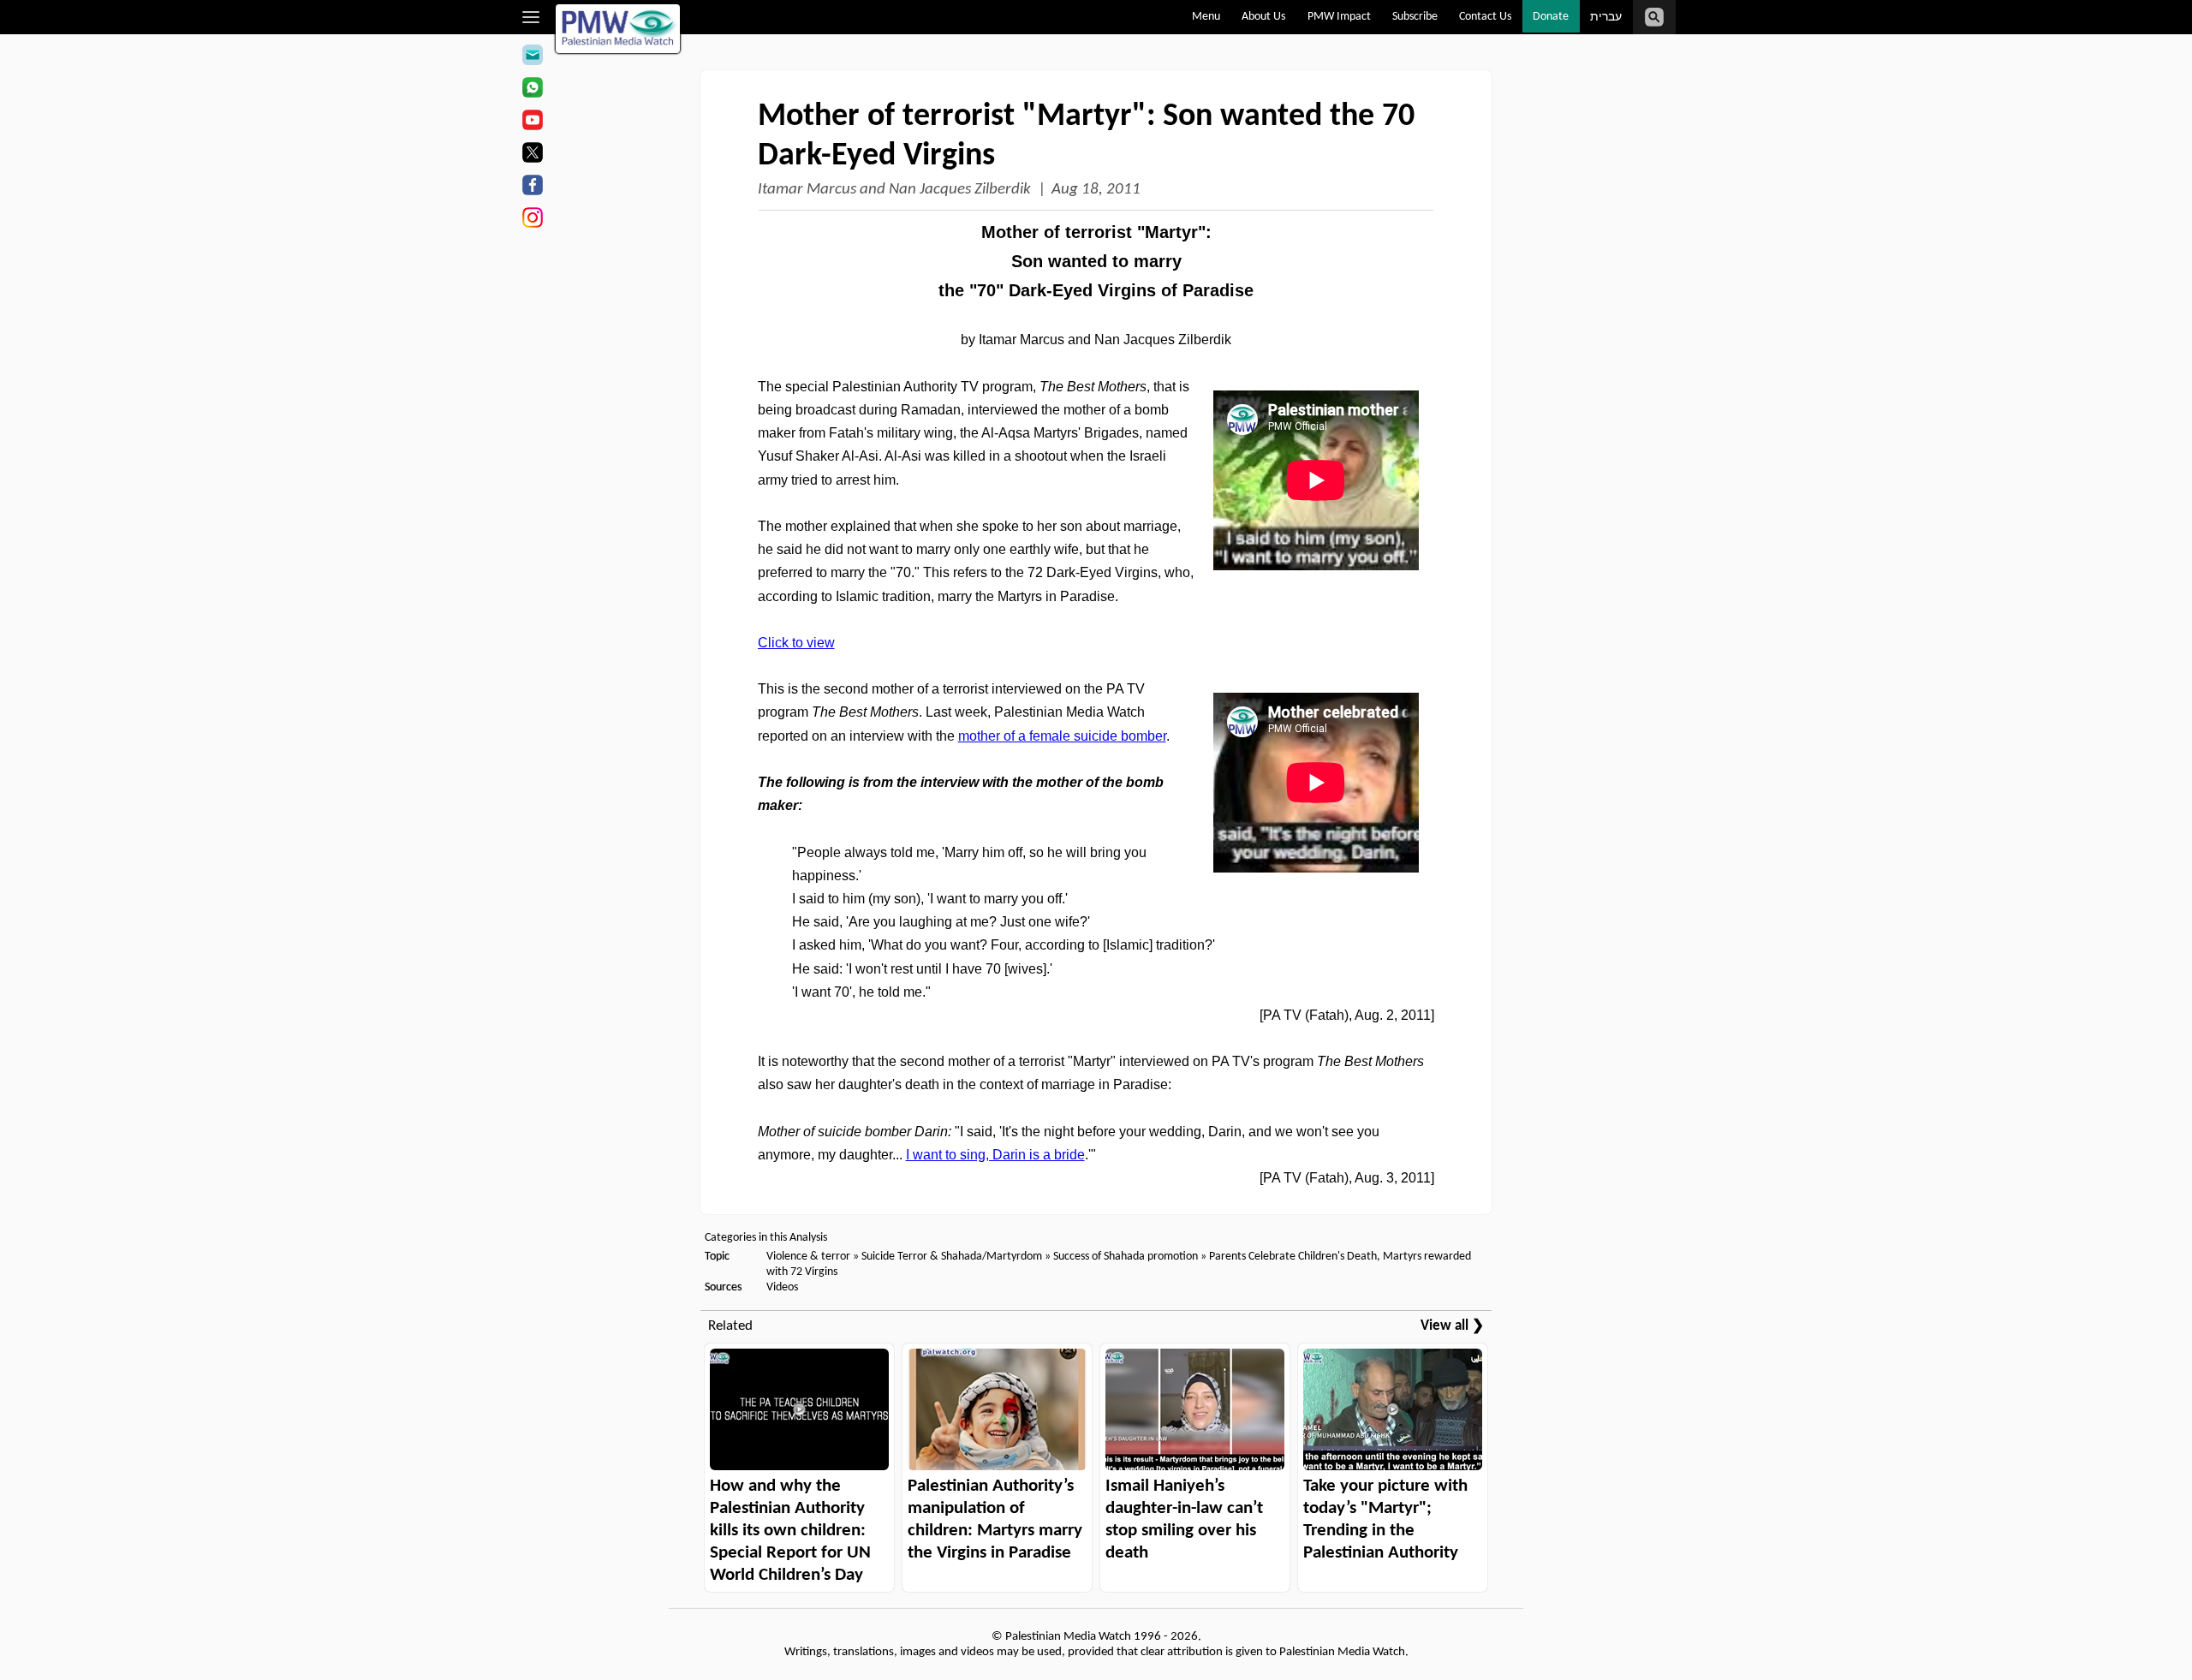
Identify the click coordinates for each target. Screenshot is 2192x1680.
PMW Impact (1339, 17)
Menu (1206, 17)
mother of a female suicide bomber (1062, 736)
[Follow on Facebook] (532, 188)
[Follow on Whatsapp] (532, 90)
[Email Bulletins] (532, 57)
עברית (1606, 18)
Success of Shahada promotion (1126, 1257)
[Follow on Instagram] (532, 220)
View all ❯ (1452, 1326)
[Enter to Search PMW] (1654, 17)
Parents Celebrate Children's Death (1293, 1257)
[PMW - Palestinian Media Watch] (618, 29)
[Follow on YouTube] (532, 122)
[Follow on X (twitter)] (532, 155)
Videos (782, 1287)
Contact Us (1485, 17)
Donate (1551, 17)
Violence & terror (808, 1257)
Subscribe (1415, 17)
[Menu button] (531, 17)
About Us (1263, 17)
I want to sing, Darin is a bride (995, 1155)
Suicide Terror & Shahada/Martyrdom (952, 1257)
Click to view (796, 643)
